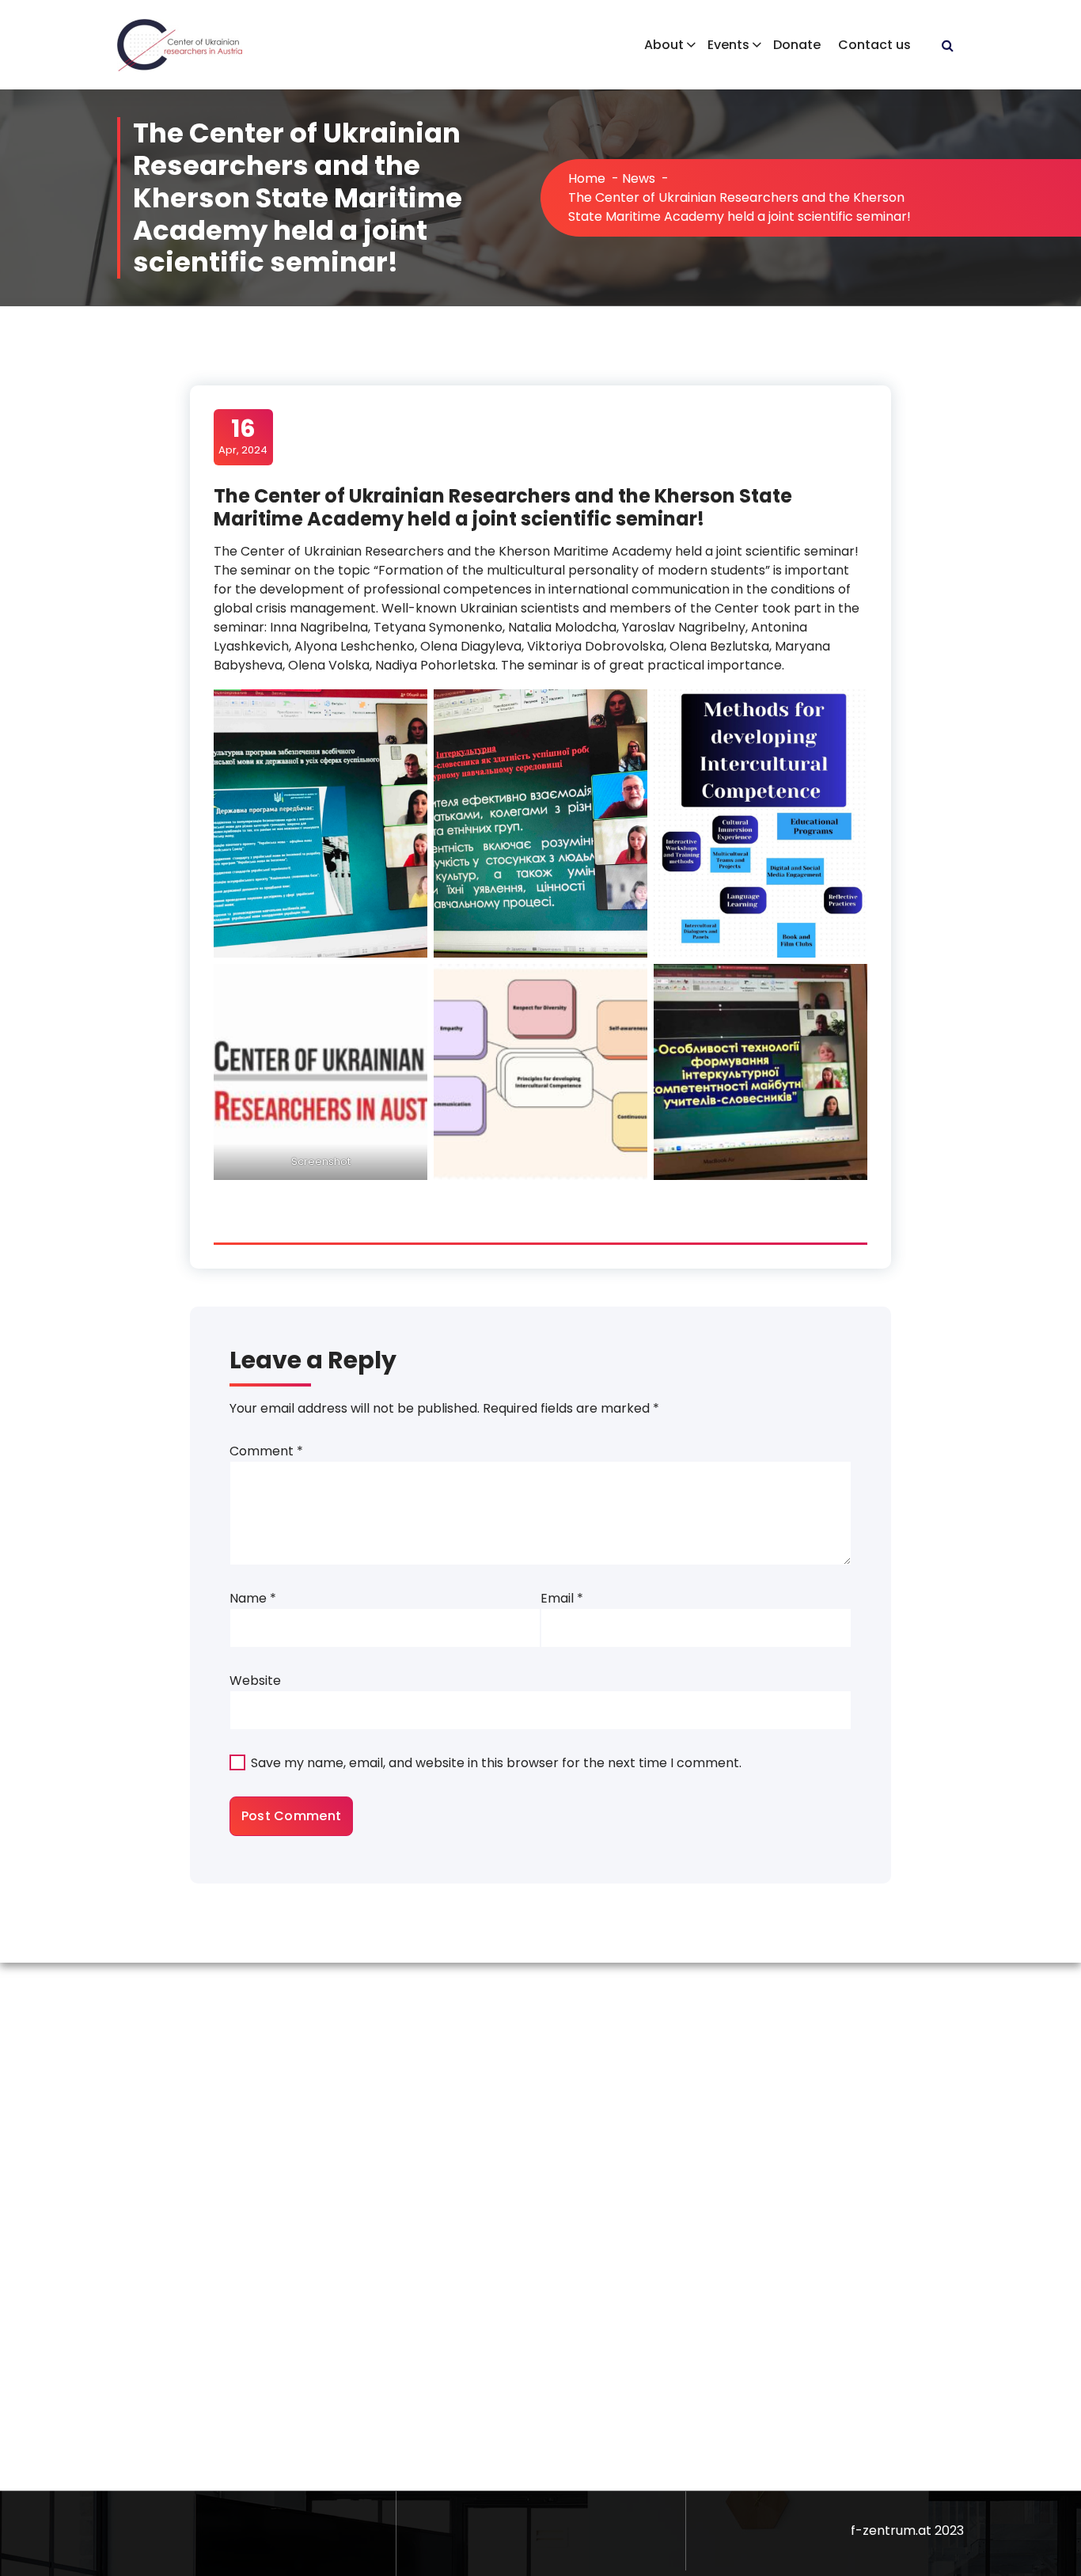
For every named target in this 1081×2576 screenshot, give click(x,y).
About (664, 45)
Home (587, 178)
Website (255, 1681)
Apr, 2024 (243, 436)
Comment (266, 1451)
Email (562, 1598)
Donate (797, 45)
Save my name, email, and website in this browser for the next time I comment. (496, 1763)
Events (728, 45)
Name (253, 1598)
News (639, 178)
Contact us (874, 45)
